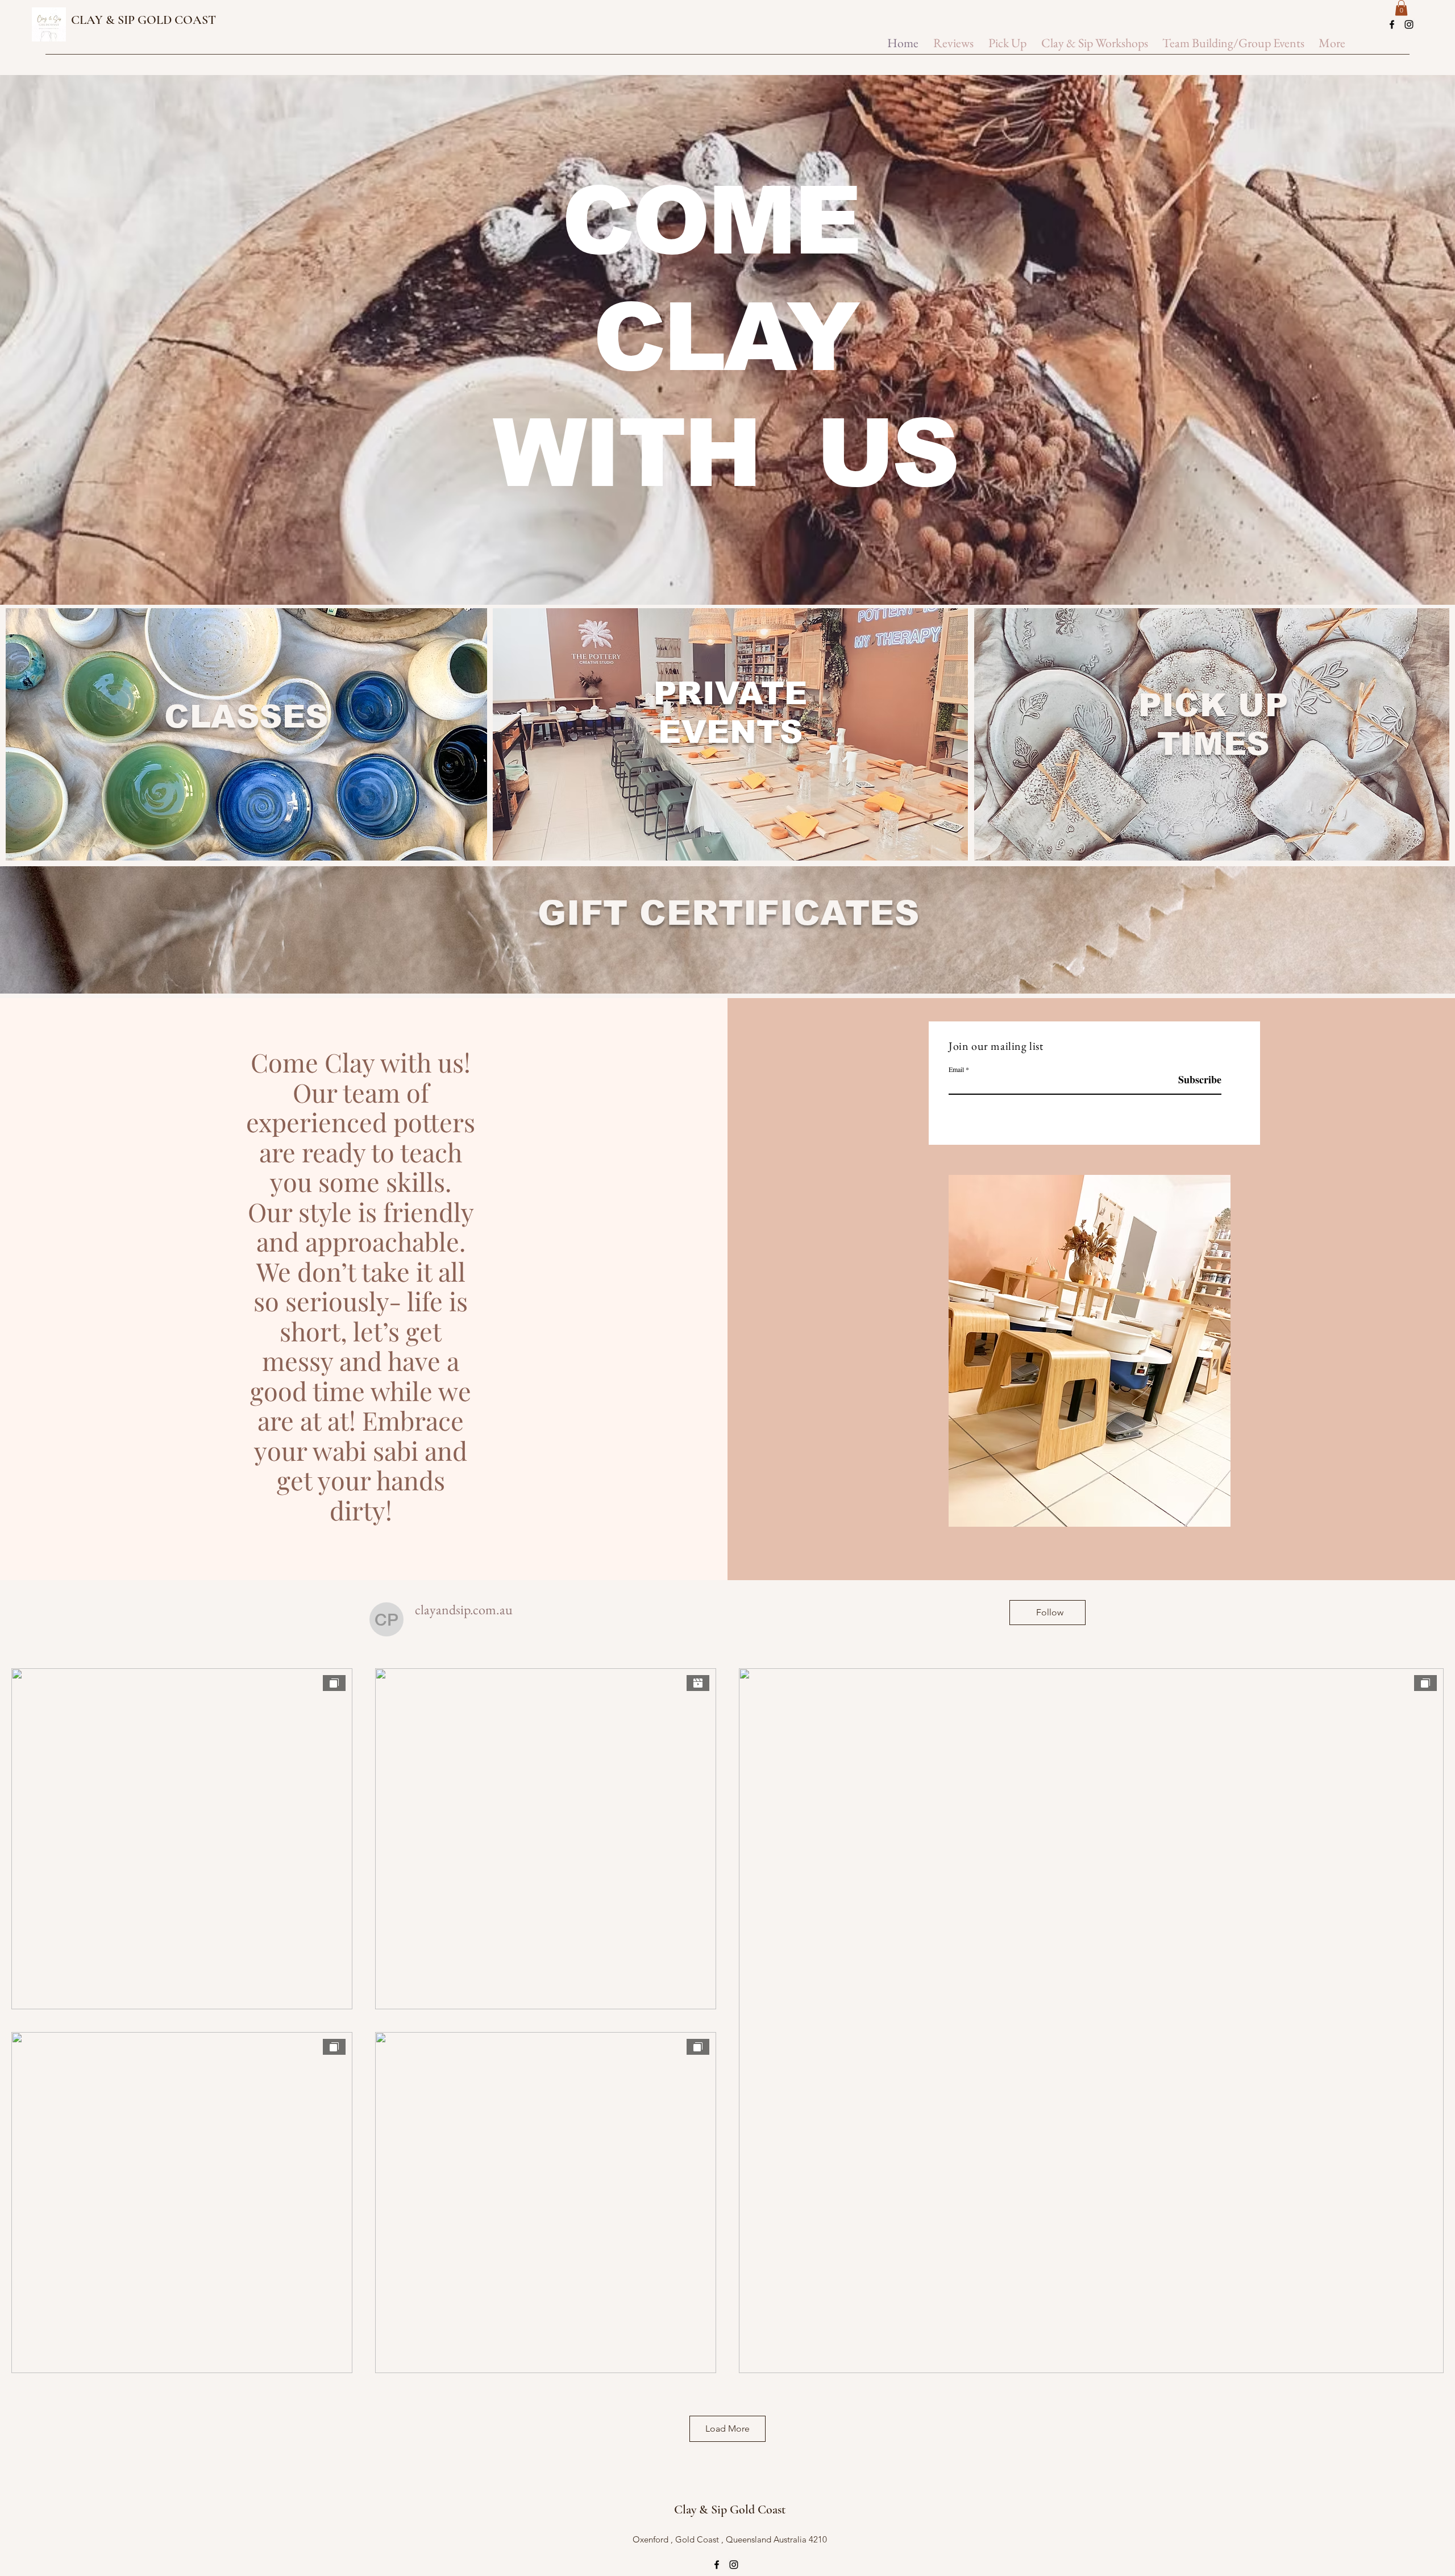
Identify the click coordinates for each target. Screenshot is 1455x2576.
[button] (1401, 8)
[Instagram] (1409, 24)
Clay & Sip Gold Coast (730, 2509)
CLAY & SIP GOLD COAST (144, 20)
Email (956, 1069)
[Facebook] (1392, 24)
